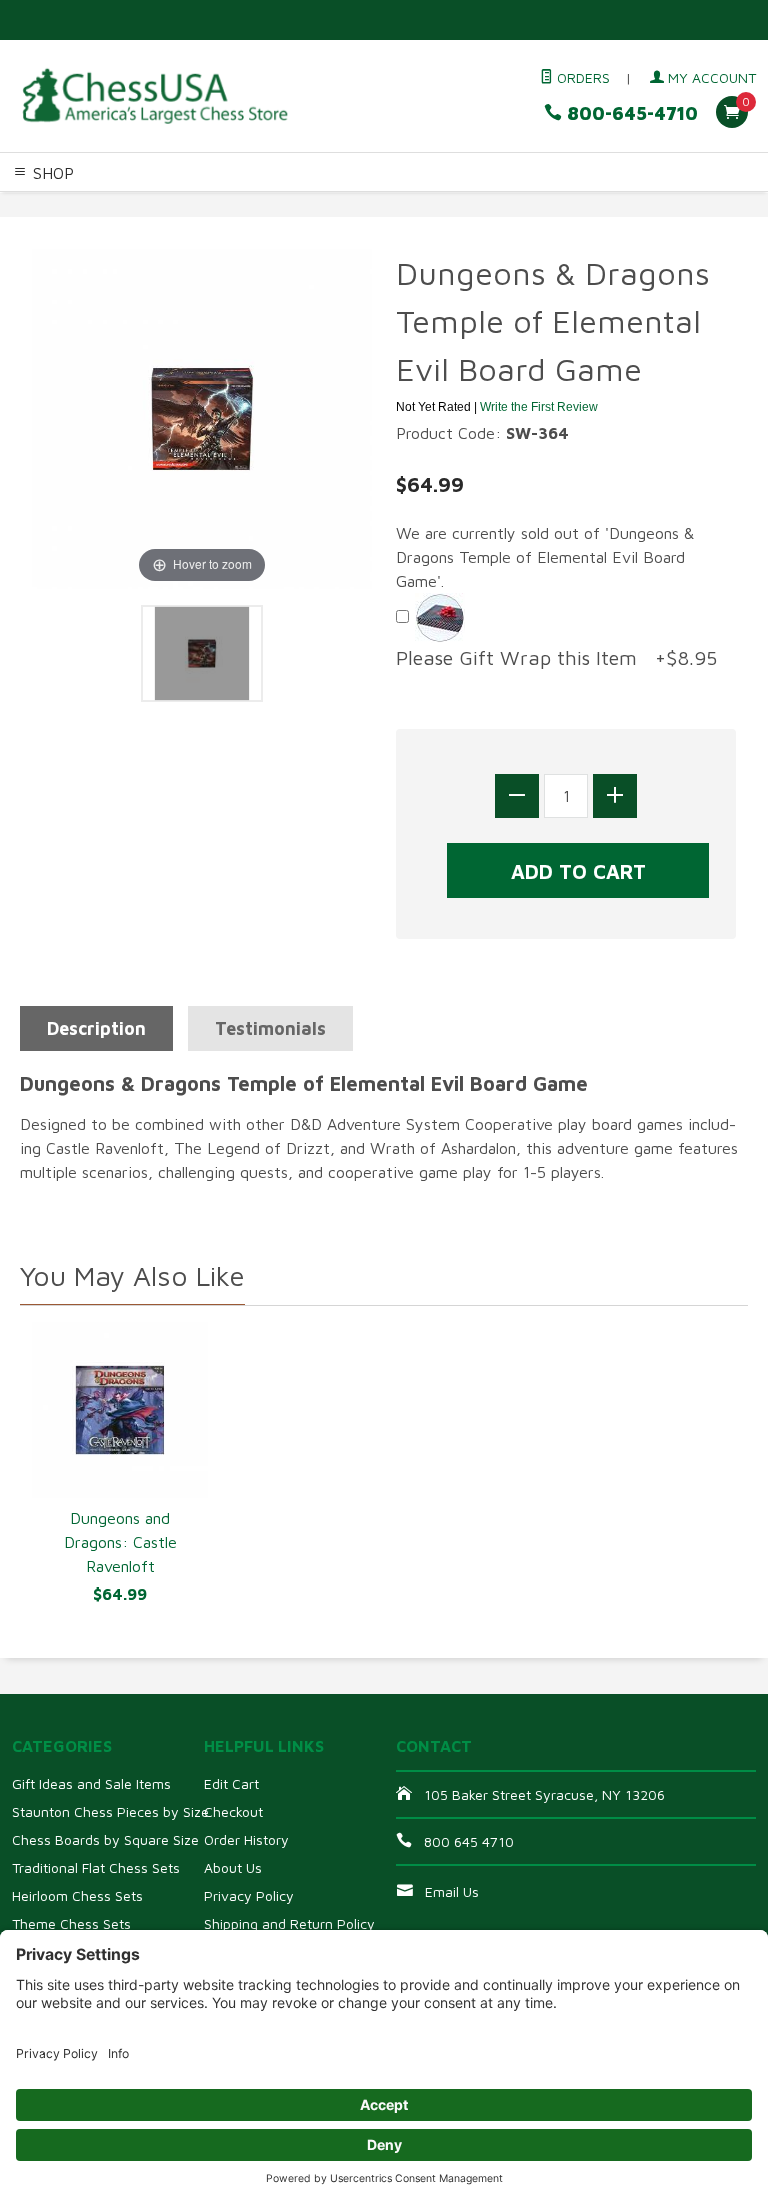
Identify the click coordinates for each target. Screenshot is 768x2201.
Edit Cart (231, 1783)
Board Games (141, 229)
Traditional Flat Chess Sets (96, 1867)
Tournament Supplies (467, 205)
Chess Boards (344, 205)
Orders (581, 77)
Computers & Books (613, 205)
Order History (246, 1839)
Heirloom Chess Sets (77, 1895)
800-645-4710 (630, 113)
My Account (710, 77)
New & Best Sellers (258, 229)
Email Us (452, 1891)
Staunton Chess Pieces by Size (110, 1811)
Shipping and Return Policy (289, 1923)
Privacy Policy (249, 1895)
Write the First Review (539, 407)
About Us (233, 1867)
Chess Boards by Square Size (105, 1839)
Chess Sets (39, 205)
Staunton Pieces (136, 205)
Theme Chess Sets (71, 1923)
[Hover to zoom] (202, 417)
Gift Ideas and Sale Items (91, 1783)
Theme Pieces (246, 205)
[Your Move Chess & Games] (153, 96)
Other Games (47, 229)
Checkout (233, 1811)
